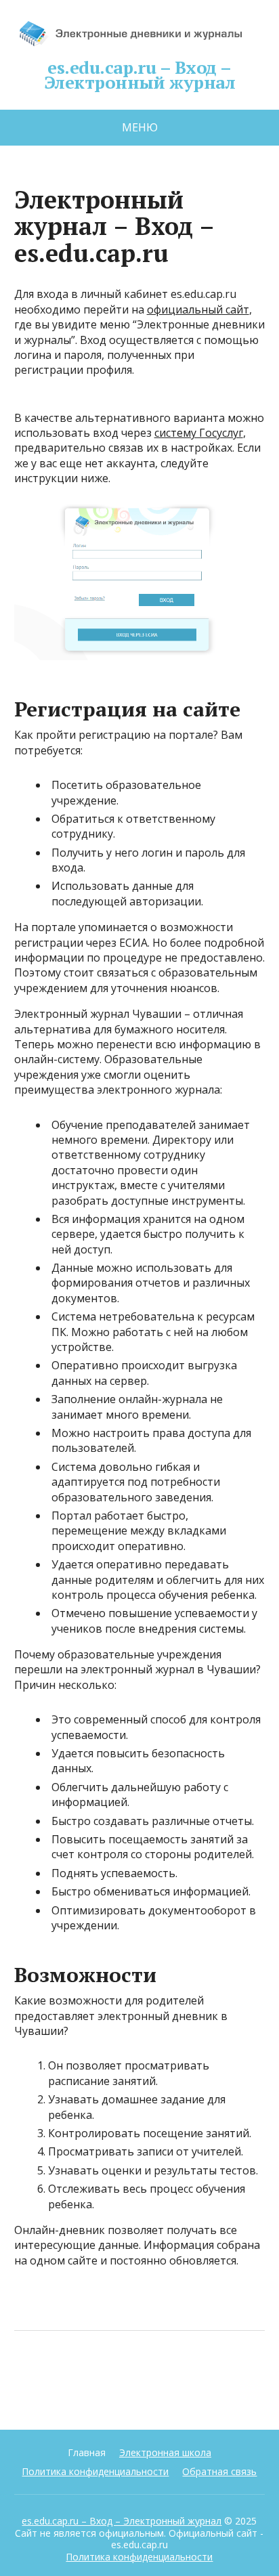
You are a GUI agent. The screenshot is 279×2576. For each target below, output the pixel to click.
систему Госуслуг (199, 433)
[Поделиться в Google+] (129, 2376)
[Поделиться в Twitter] (163, 2376)
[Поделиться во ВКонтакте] (62, 2376)
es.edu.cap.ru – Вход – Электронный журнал (140, 72)
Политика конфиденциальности (95, 2471)
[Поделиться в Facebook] (28, 2376)
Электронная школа (165, 2452)
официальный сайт (198, 309)
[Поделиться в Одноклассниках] (95, 2376)
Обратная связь (219, 2471)
